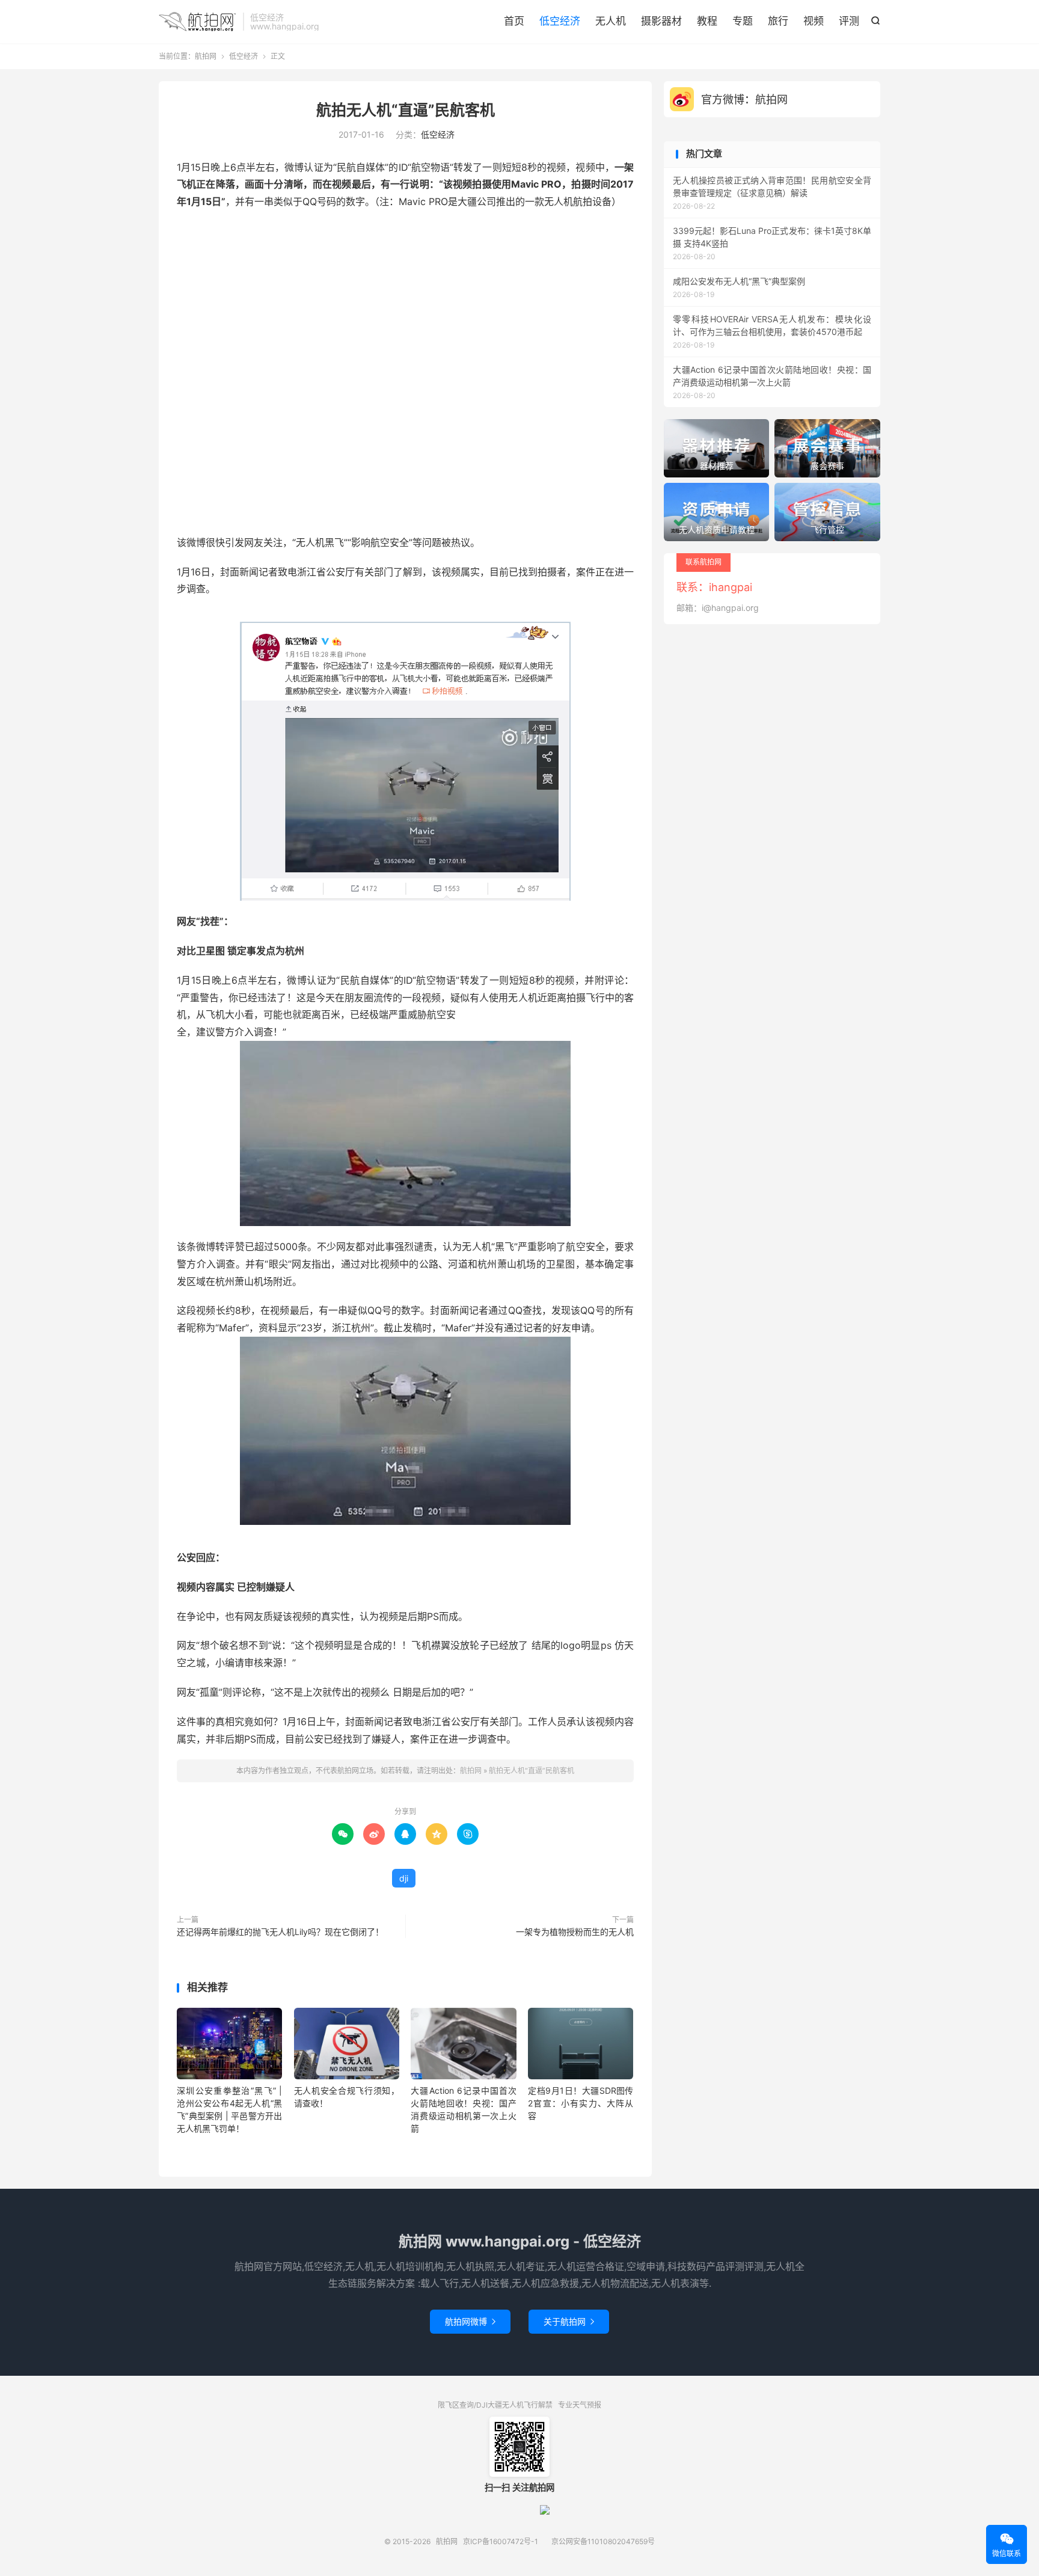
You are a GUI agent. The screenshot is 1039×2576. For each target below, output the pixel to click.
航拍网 (198, 22)
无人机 (611, 21)
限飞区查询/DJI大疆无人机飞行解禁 (495, 2405)
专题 (743, 21)
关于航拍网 (569, 2321)
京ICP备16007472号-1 (501, 2541)
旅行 (778, 21)
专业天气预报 (580, 2405)
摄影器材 (661, 21)
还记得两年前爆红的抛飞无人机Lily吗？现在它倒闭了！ (280, 1932)
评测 (849, 21)
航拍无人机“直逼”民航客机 (406, 110)
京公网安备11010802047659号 (603, 2541)
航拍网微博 (470, 2321)
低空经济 (560, 21)
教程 (707, 21)
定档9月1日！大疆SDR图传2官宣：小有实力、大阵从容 (581, 2103)
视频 (814, 21)
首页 (514, 21)
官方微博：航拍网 (744, 100)
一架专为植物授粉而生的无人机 (575, 1932)
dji (404, 1878)
